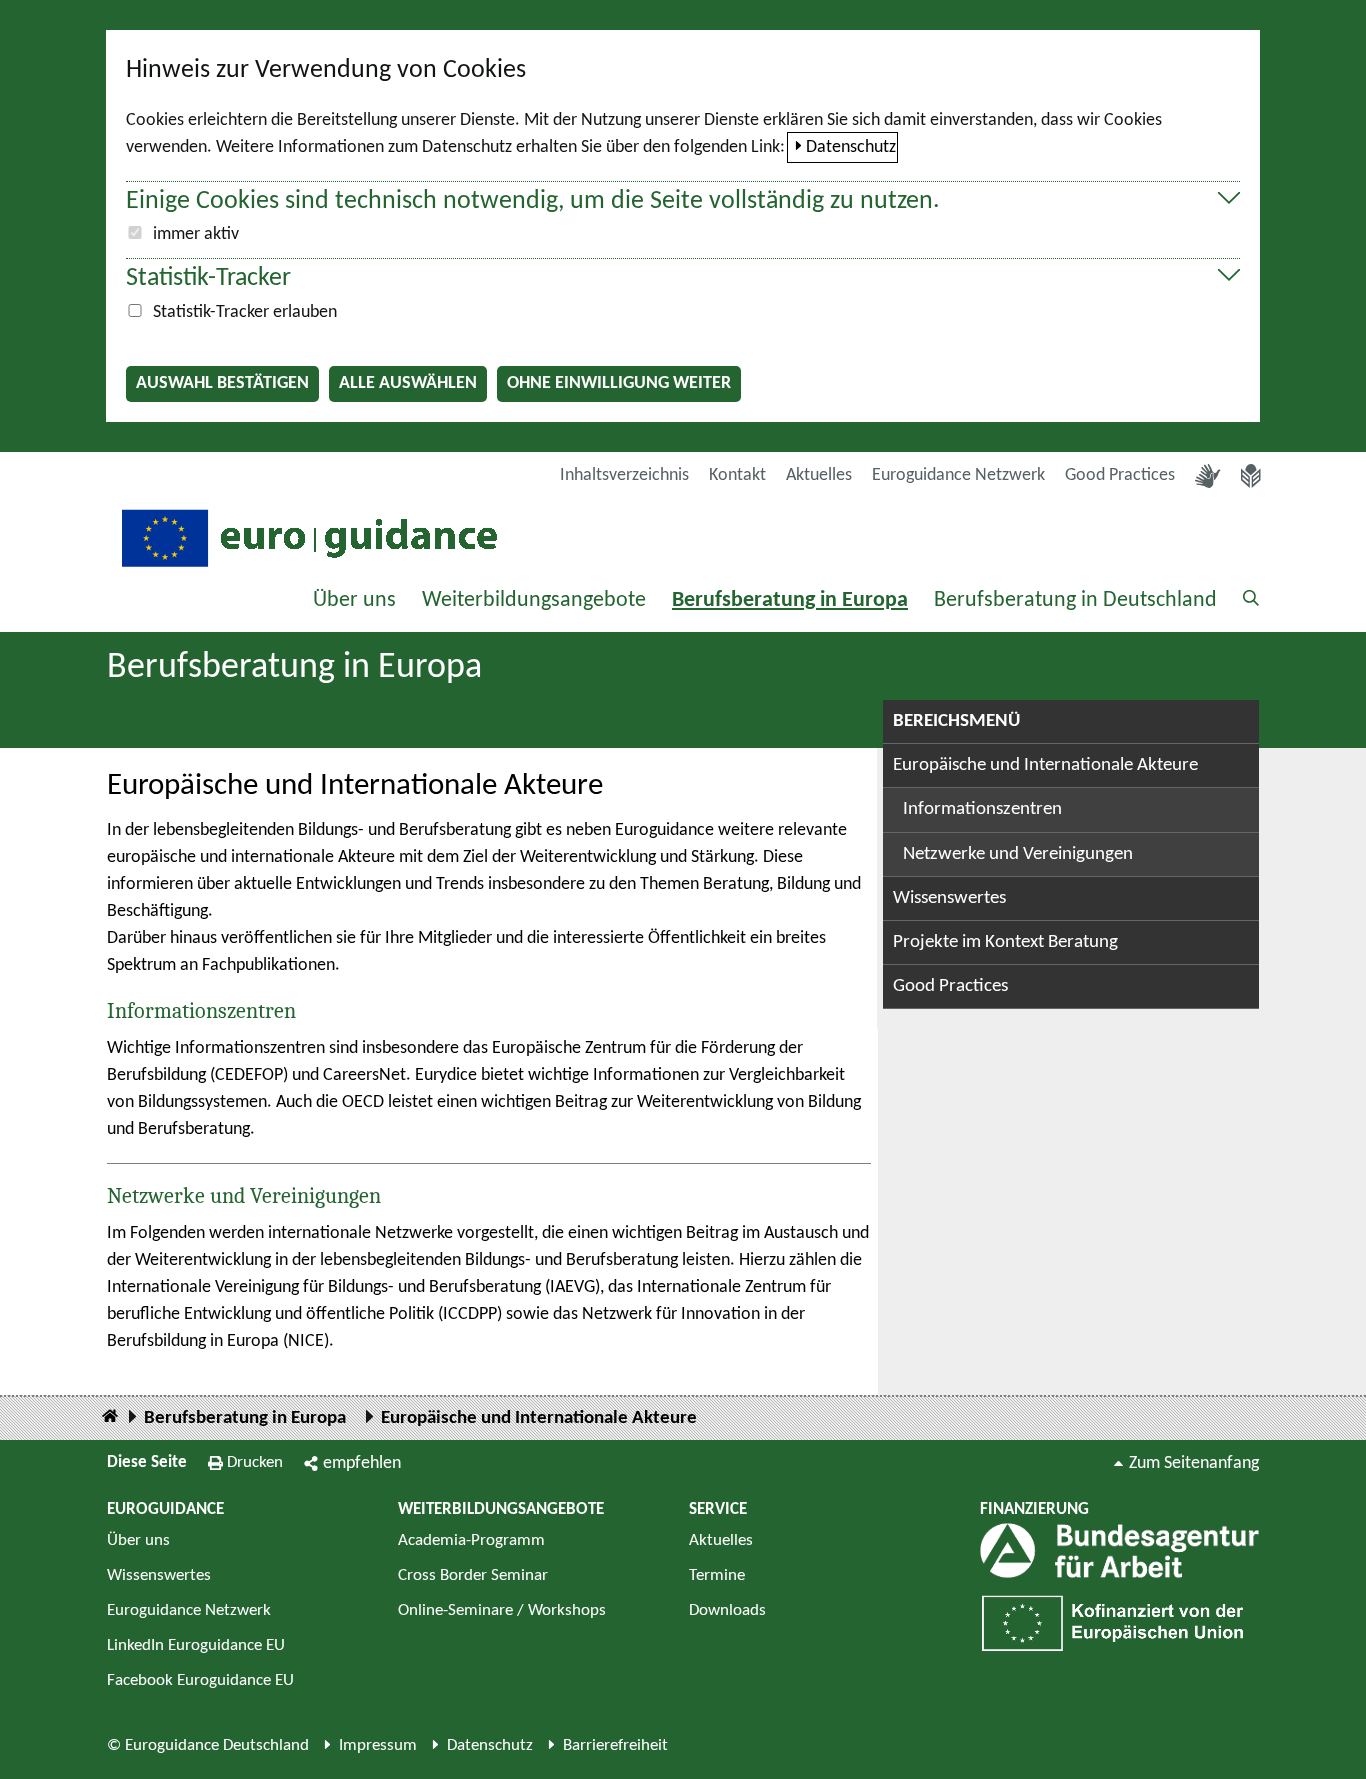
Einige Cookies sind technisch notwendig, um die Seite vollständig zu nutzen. (533, 201)
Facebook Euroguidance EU (200, 1680)
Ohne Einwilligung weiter (619, 383)
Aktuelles (819, 475)
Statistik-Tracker (208, 278)
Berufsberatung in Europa (790, 600)
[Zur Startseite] (307, 536)
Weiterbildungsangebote (534, 600)
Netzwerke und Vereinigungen (244, 1196)
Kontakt (737, 475)
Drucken (255, 1462)
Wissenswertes (949, 898)
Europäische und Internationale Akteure (1045, 765)
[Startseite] (110, 1417)
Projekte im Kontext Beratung (1005, 942)
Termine (717, 1575)
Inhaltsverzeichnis (624, 475)
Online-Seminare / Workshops (502, 1610)
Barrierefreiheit (615, 1745)
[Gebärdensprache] (1208, 476)
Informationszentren (201, 1011)
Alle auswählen (408, 383)
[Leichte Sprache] (1251, 476)
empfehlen (362, 1463)
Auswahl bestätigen (222, 383)
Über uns (354, 600)
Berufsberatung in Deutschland (1075, 600)
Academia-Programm (471, 1540)
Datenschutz (851, 147)
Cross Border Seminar (473, 1575)
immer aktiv (196, 234)
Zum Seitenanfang (1194, 1463)
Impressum (378, 1745)
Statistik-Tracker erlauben (245, 312)
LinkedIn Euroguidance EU (196, 1645)
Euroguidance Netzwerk (958, 475)
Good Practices (1120, 475)
